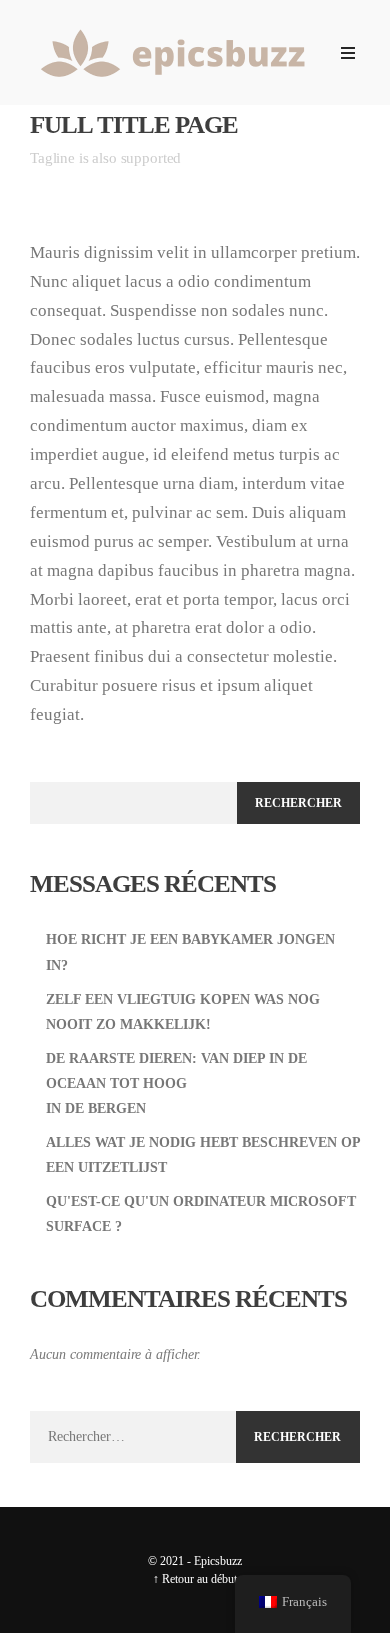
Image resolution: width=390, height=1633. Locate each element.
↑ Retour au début (195, 1579)
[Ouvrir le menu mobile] (348, 53)
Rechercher (298, 803)
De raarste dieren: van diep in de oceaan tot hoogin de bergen (176, 1083)
